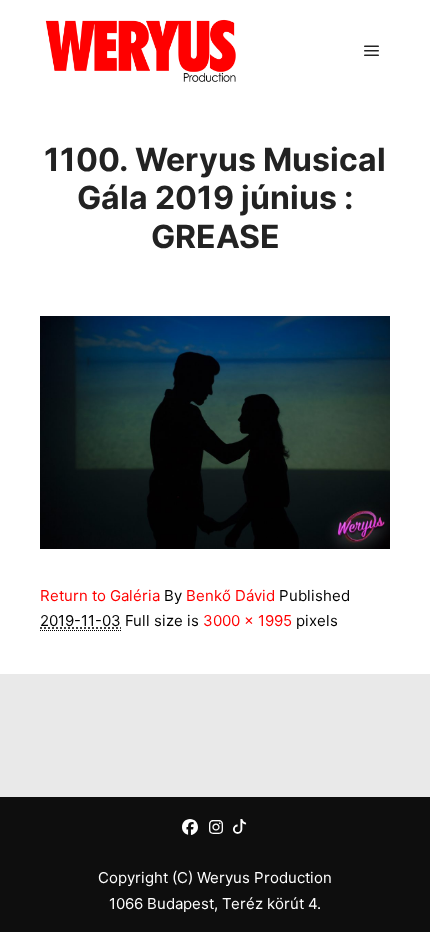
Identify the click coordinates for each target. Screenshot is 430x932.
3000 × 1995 (247, 620)
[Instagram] (216, 827)
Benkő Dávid (230, 595)
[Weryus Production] (140, 50)
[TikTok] (239, 826)
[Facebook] (190, 827)
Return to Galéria (100, 595)
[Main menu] (372, 51)
